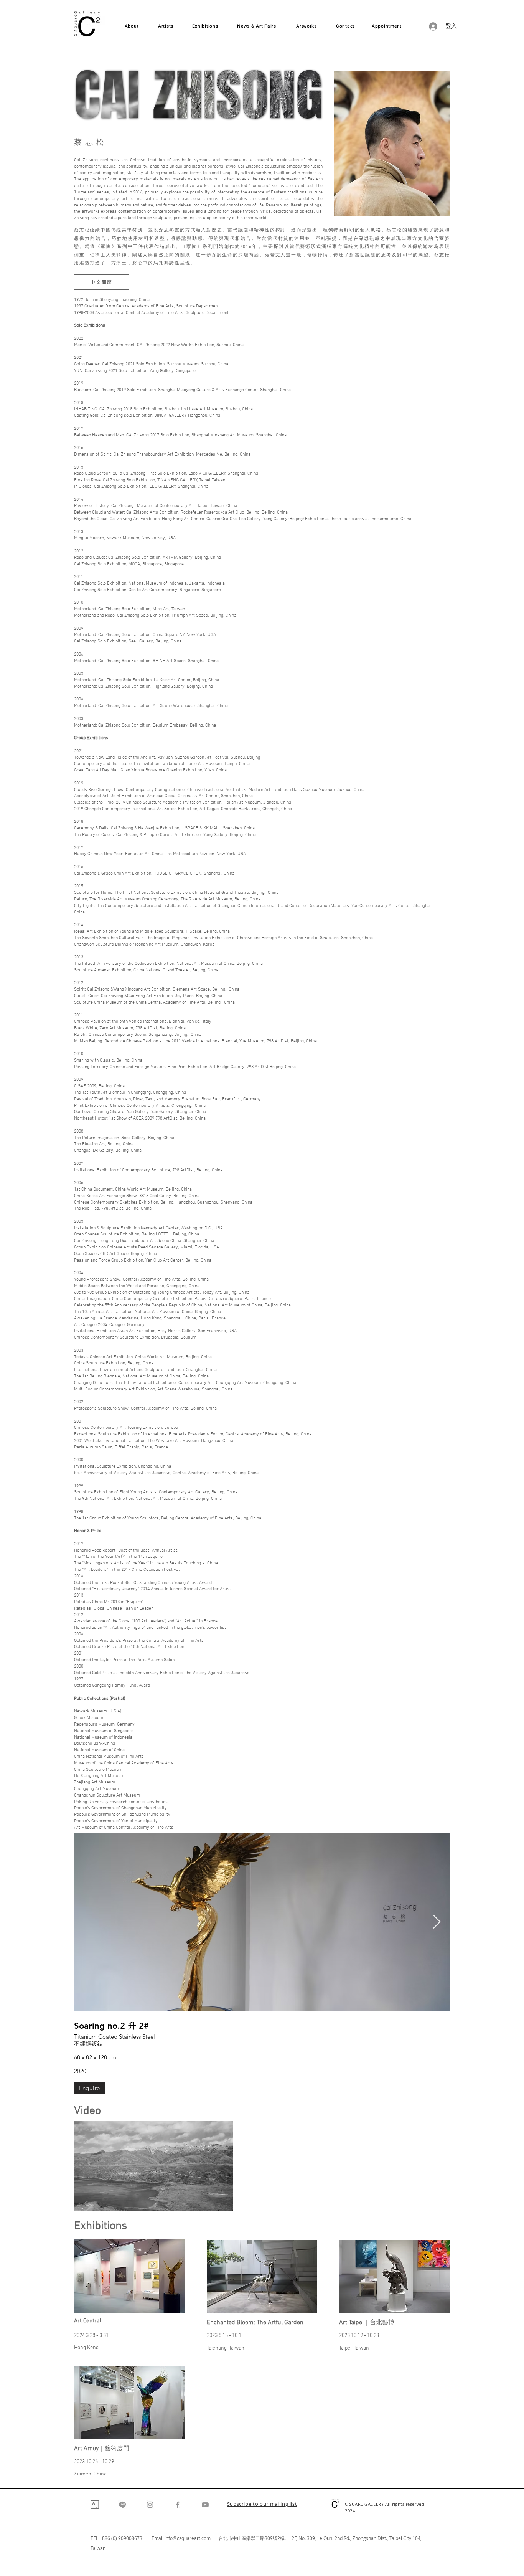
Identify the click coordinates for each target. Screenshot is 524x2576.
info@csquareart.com (188, 2538)
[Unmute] (97, 2200)
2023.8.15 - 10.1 (224, 2336)
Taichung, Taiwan (226, 2348)
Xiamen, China (90, 2474)
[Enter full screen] (222, 2200)
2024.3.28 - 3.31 (91, 2336)
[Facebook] (178, 2505)
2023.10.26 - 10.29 (94, 2462)
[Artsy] (95, 2505)
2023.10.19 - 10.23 (359, 2336)
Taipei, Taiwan (354, 2348)
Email (158, 2538)
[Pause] (84, 2200)
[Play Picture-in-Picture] (209, 2200)
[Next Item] (437, 1922)
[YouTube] (205, 2505)
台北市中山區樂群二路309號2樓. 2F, (259, 2538)
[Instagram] (150, 2505)
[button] (262, 2505)
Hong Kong (86, 2348)
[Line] (122, 2505)
